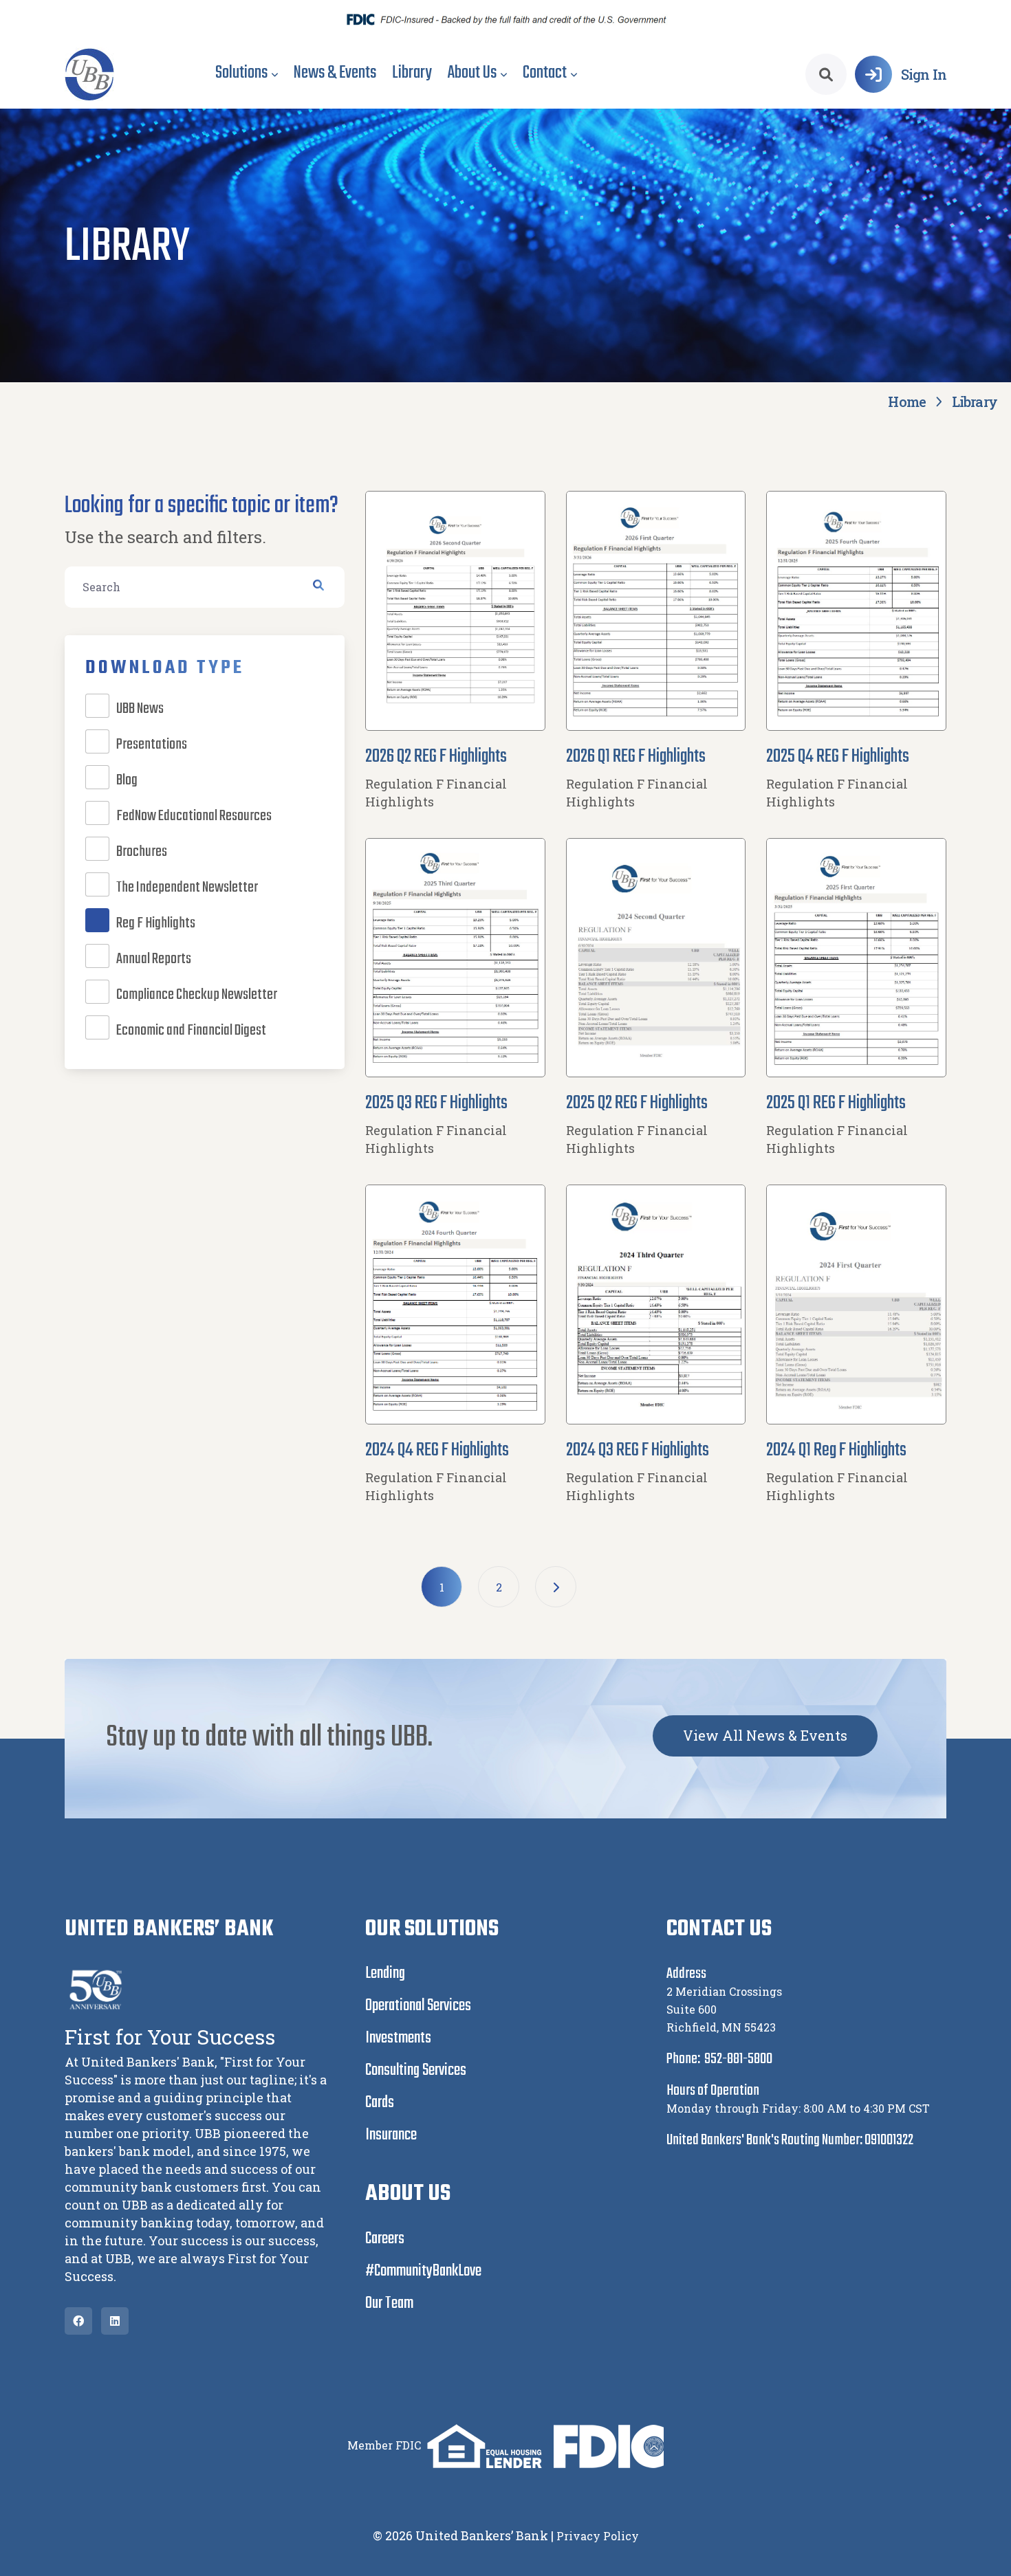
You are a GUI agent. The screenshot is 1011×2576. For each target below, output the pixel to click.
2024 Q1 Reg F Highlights (836, 1450)
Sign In (924, 74)
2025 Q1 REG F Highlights (836, 1103)
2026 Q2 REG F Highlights (436, 757)
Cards (380, 2103)
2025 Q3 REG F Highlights (436, 1103)
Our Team (389, 2303)
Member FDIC (384, 2444)
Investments (398, 2038)
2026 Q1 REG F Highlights (636, 757)
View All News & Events (765, 1735)
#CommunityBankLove (423, 2271)
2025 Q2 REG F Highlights (637, 1103)
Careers (385, 2239)
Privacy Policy (598, 2536)
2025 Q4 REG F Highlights (838, 757)
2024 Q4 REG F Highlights (437, 1450)
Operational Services (418, 2006)
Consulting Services (416, 2070)
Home (907, 401)
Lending (385, 1973)
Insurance (391, 2135)
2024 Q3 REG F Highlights (638, 1450)
